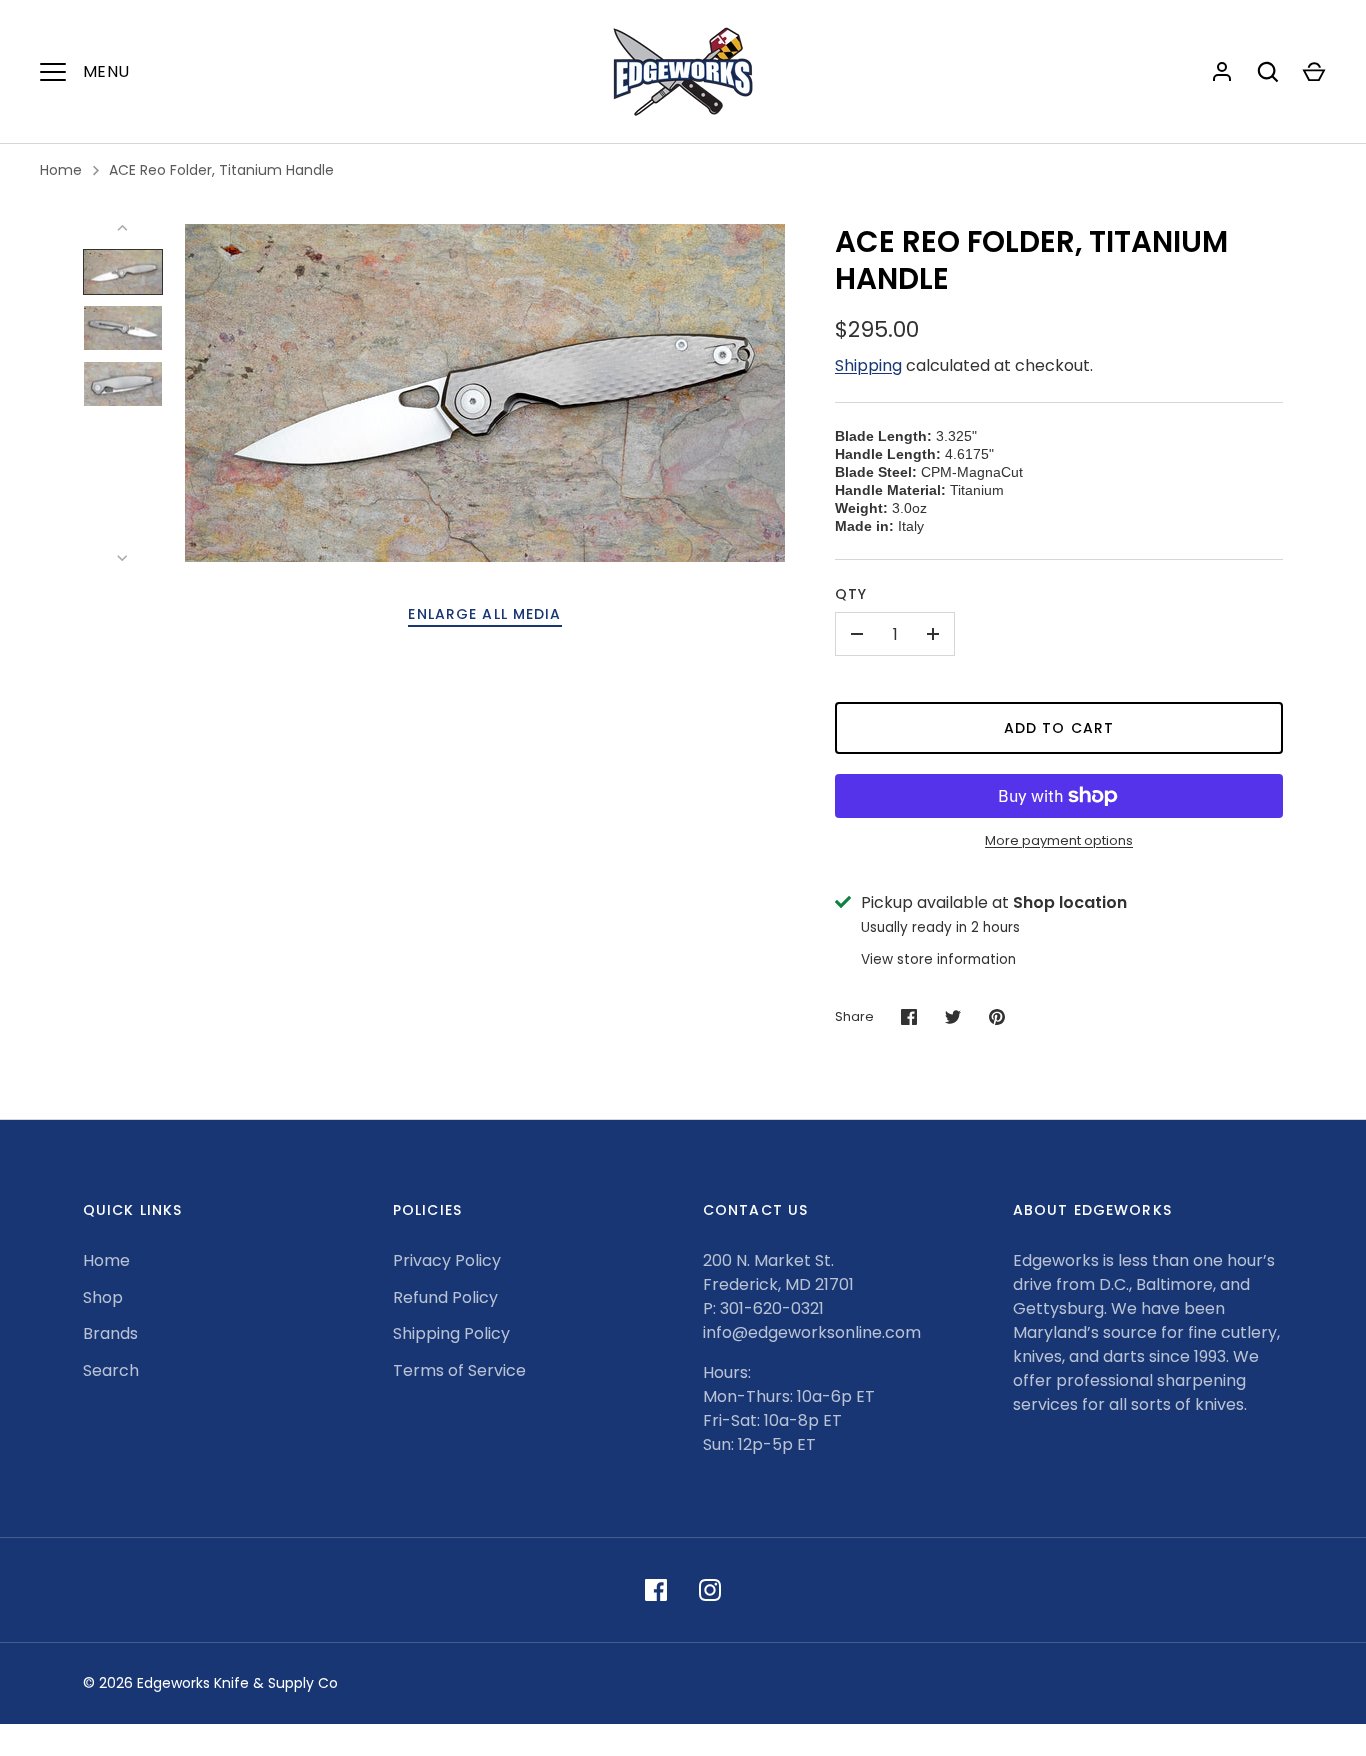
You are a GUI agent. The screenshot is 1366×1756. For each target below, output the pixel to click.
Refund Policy (445, 1297)
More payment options (1059, 840)
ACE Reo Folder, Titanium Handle (221, 170)
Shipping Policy (451, 1333)
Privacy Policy (447, 1260)
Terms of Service (459, 1370)
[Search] (1268, 72)
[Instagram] (710, 1590)
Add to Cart (1059, 728)
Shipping (868, 365)
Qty (851, 594)
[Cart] (1314, 72)
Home (61, 170)
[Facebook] (656, 1590)
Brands (110, 1333)
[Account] (1222, 72)
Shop (103, 1297)
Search (111, 1370)
